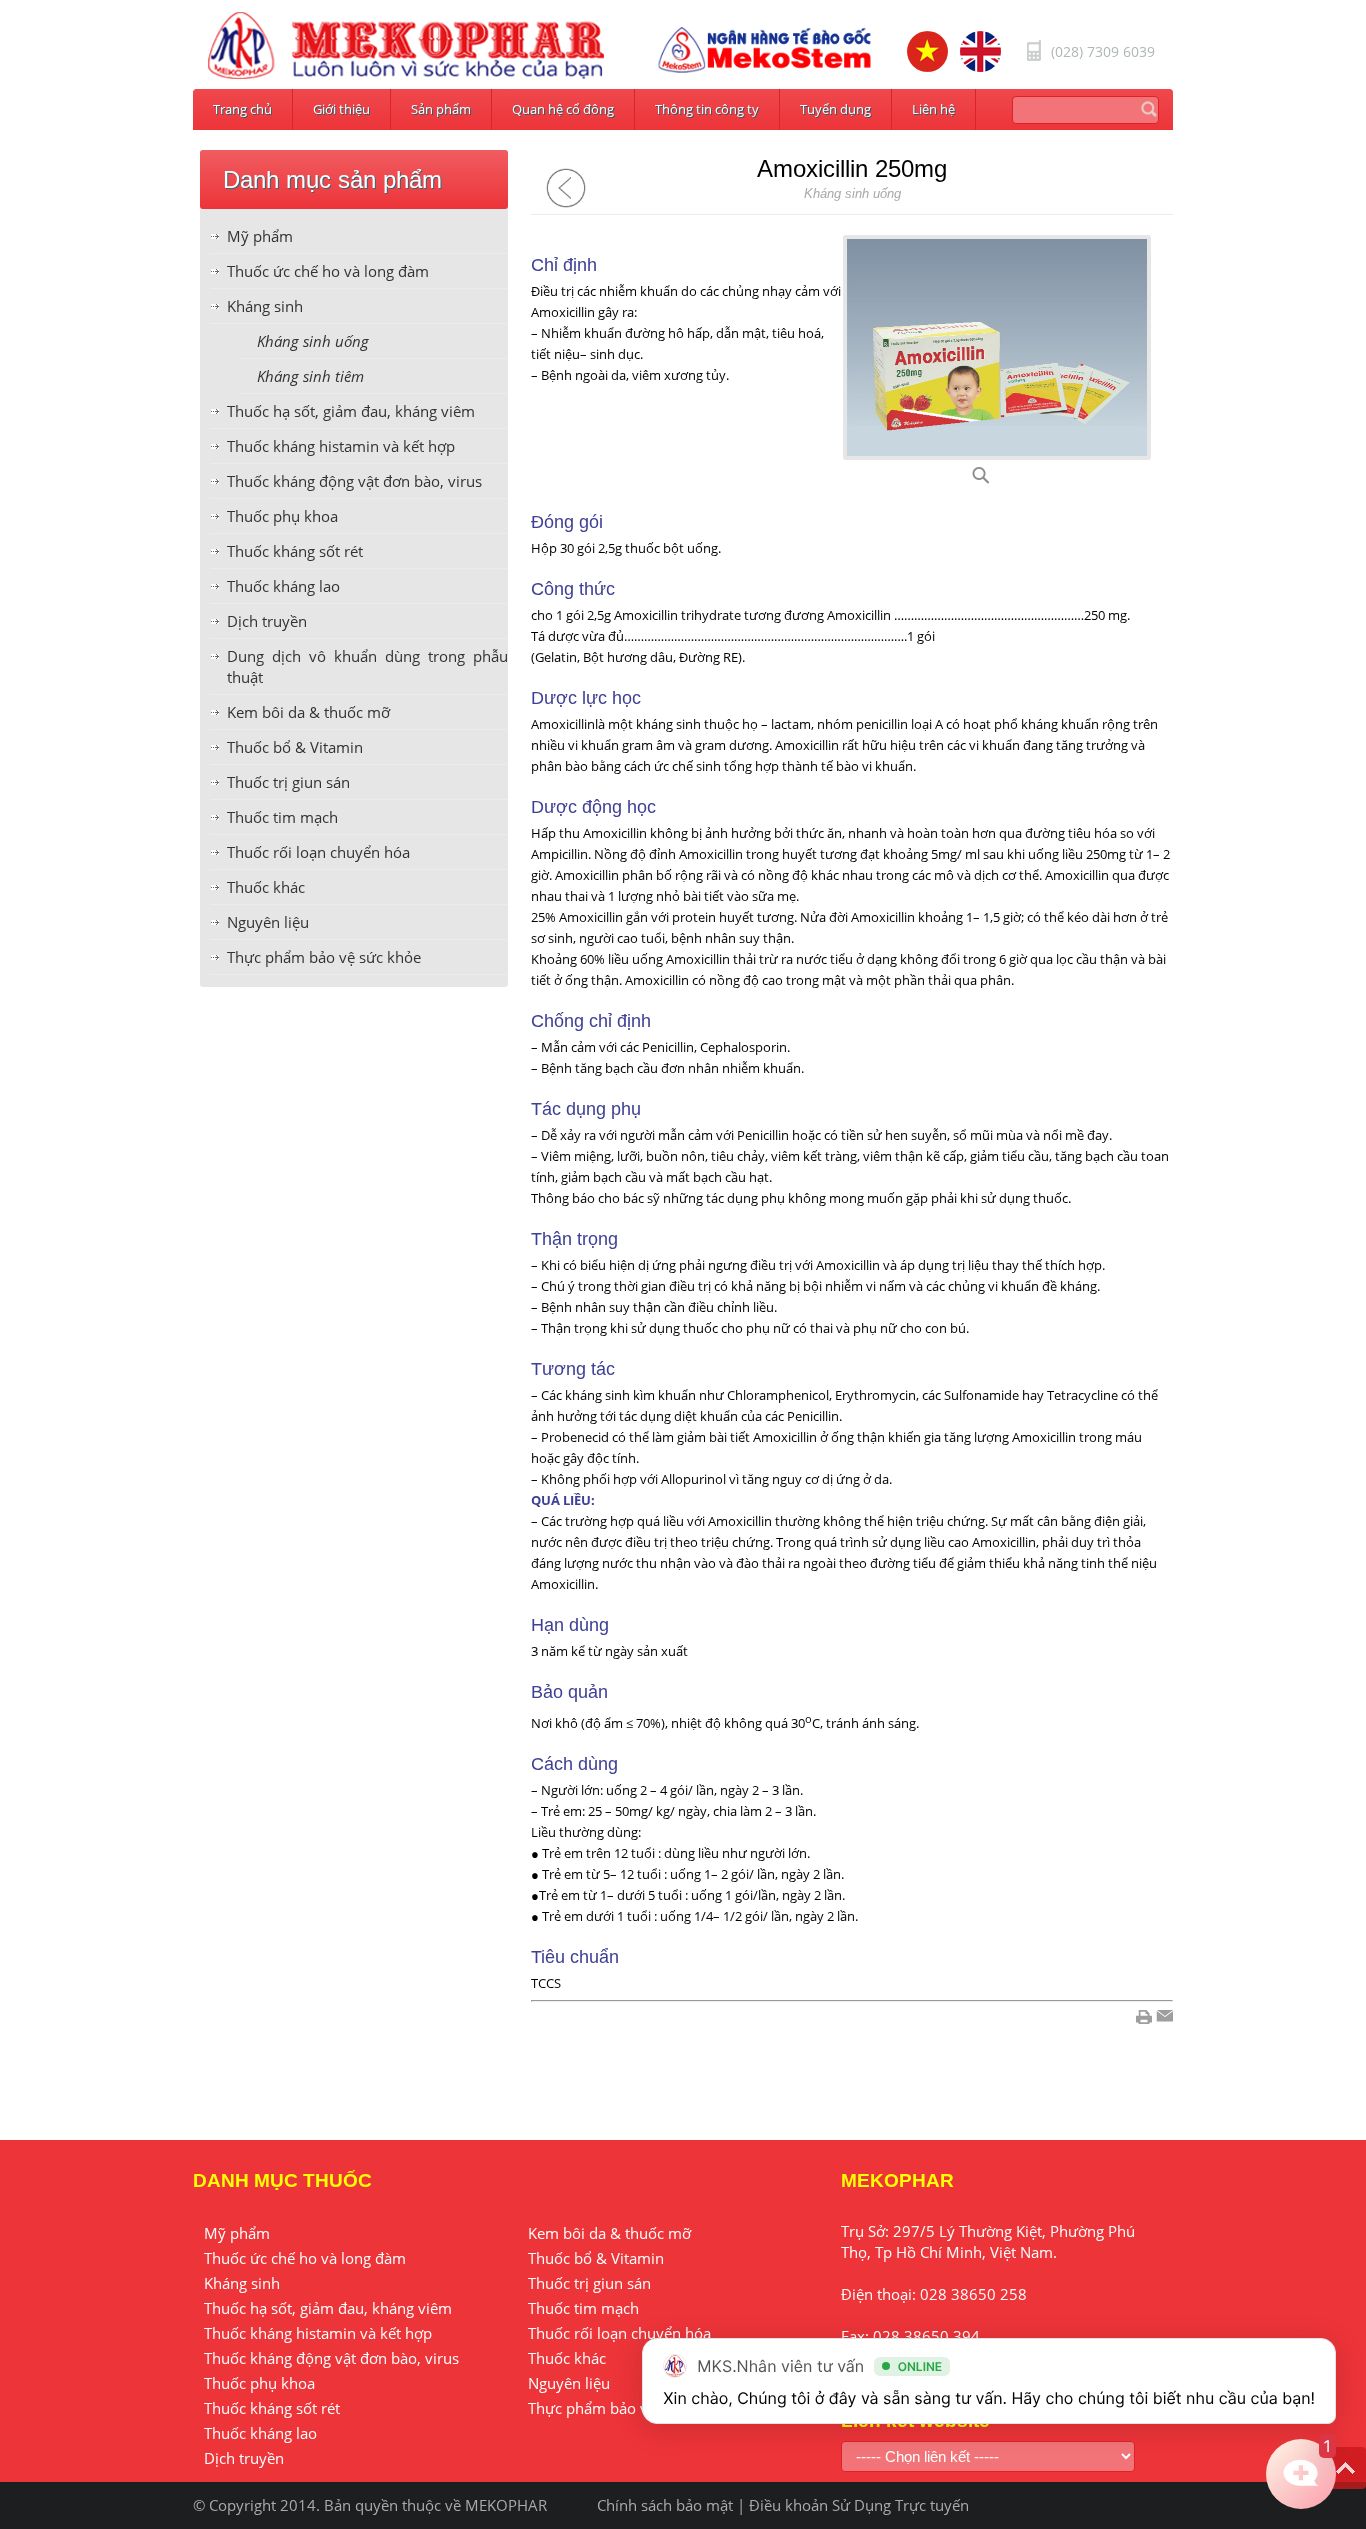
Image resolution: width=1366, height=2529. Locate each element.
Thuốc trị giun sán (288, 782)
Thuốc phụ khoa (282, 516)
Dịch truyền (267, 621)
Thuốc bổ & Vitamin (295, 747)
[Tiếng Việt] (927, 51)
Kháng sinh (265, 306)
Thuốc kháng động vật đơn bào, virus (354, 481)
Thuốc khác (266, 887)
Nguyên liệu (268, 922)
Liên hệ (933, 109)
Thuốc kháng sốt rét (295, 551)
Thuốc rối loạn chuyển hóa (318, 852)
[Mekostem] (765, 50)
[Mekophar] (406, 46)
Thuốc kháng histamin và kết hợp (341, 446)
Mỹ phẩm (260, 236)
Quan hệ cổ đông (563, 109)
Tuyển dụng (835, 109)
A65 (1005, 481)
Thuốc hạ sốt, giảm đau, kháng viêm (351, 411)
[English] (980, 51)
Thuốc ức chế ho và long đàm (328, 271)
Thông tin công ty (707, 109)
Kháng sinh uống (313, 341)
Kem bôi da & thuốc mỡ (308, 712)
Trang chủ (242, 109)
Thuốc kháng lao (283, 586)
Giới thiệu (341, 109)
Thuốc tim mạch (282, 817)
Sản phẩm (441, 109)
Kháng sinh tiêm (310, 376)
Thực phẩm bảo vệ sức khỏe (324, 957)
